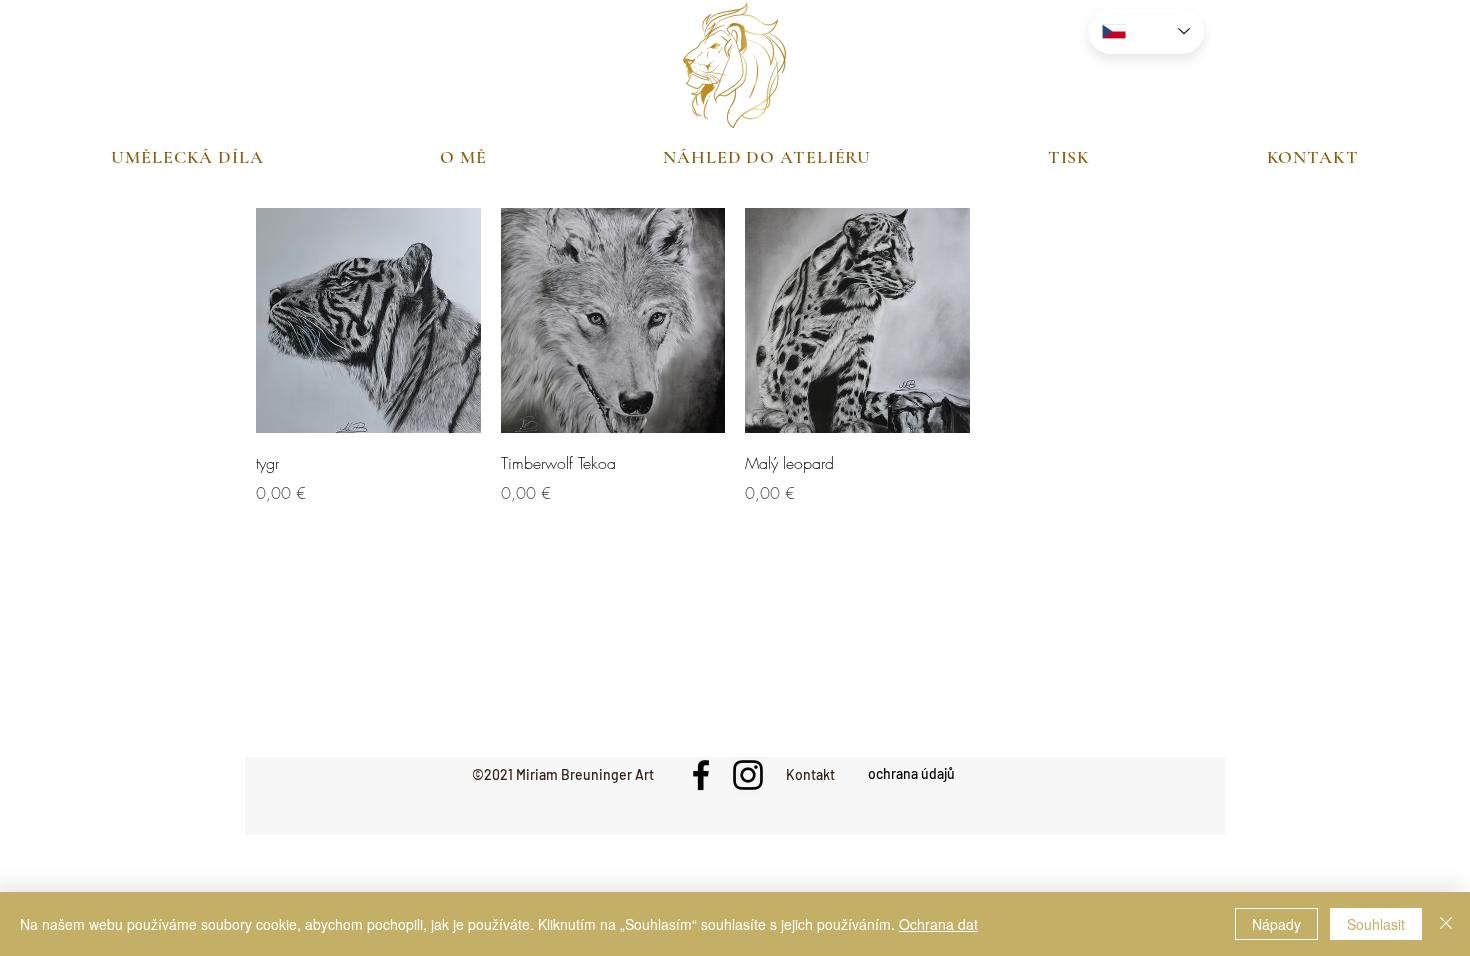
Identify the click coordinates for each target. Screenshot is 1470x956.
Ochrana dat (938, 924)
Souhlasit (1376, 924)
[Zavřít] (1446, 924)
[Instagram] (748, 775)
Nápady (1276, 924)
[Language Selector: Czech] (1146, 31)
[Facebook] (701, 775)
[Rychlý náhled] (368, 320)
